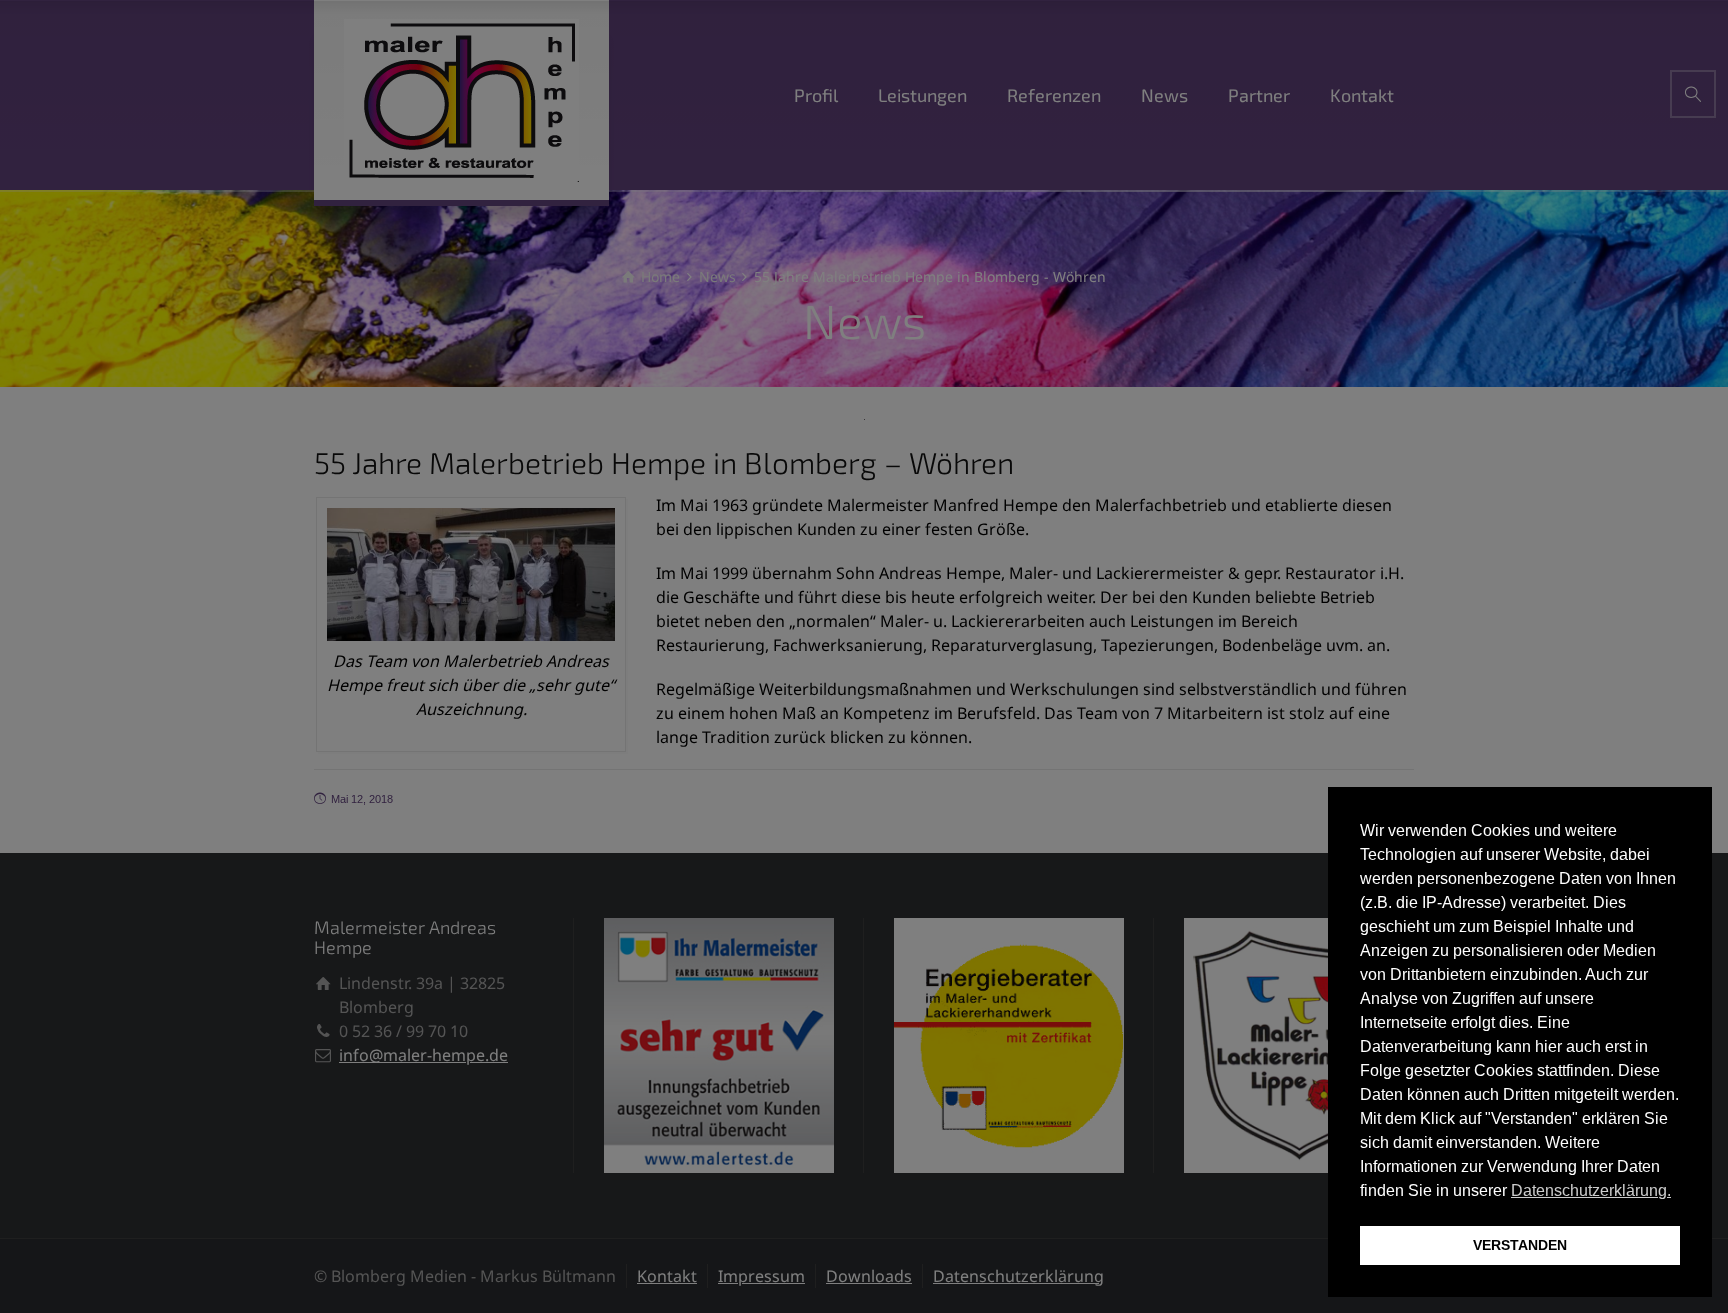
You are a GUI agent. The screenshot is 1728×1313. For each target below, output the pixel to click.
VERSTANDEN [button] (1520, 1245)
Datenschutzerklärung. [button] (1591, 1190)
